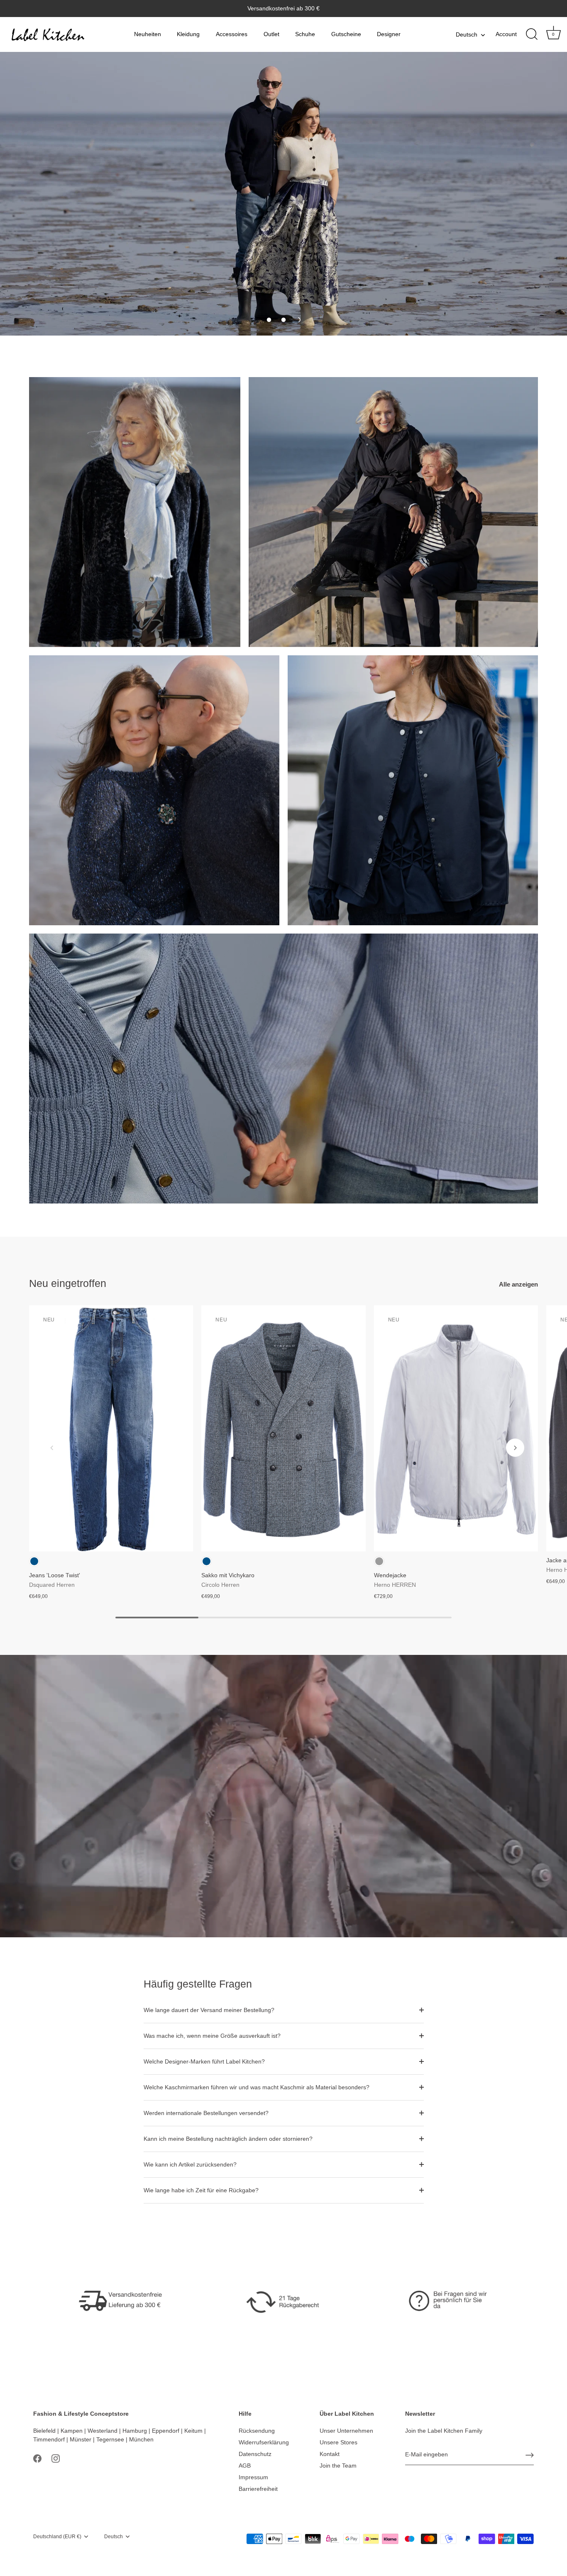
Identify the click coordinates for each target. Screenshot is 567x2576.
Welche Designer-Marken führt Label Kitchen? (204, 2061)
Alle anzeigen (518, 1284)
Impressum (253, 2477)
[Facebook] (37, 2458)
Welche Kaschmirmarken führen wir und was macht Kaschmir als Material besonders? (257, 2087)
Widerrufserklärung (264, 2442)
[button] (269, 320)
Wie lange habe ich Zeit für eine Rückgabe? (201, 2190)
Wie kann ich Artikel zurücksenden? (190, 2164)
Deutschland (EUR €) (57, 2537)
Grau (379, 1561)
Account (506, 34)
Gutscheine (346, 34)
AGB (245, 2466)
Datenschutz (255, 2454)
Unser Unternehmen (346, 2431)
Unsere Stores (338, 2442)
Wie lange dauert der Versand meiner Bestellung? (209, 2010)
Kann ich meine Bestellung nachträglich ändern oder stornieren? (228, 2139)
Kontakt (330, 2454)
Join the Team (338, 2466)
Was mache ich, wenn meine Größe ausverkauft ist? (212, 2036)
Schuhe (305, 34)
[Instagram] (56, 2458)
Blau (34, 1561)
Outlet (271, 34)
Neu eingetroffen (68, 1283)
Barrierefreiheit (258, 2489)
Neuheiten (148, 34)
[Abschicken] (530, 2455)
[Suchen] (532, 34)
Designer (389, 34)
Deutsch (467, 34)
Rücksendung (257, 2431)
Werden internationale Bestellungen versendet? (206, 2113)
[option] (283, 194)
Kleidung (188, 34)
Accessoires (232, 34)
